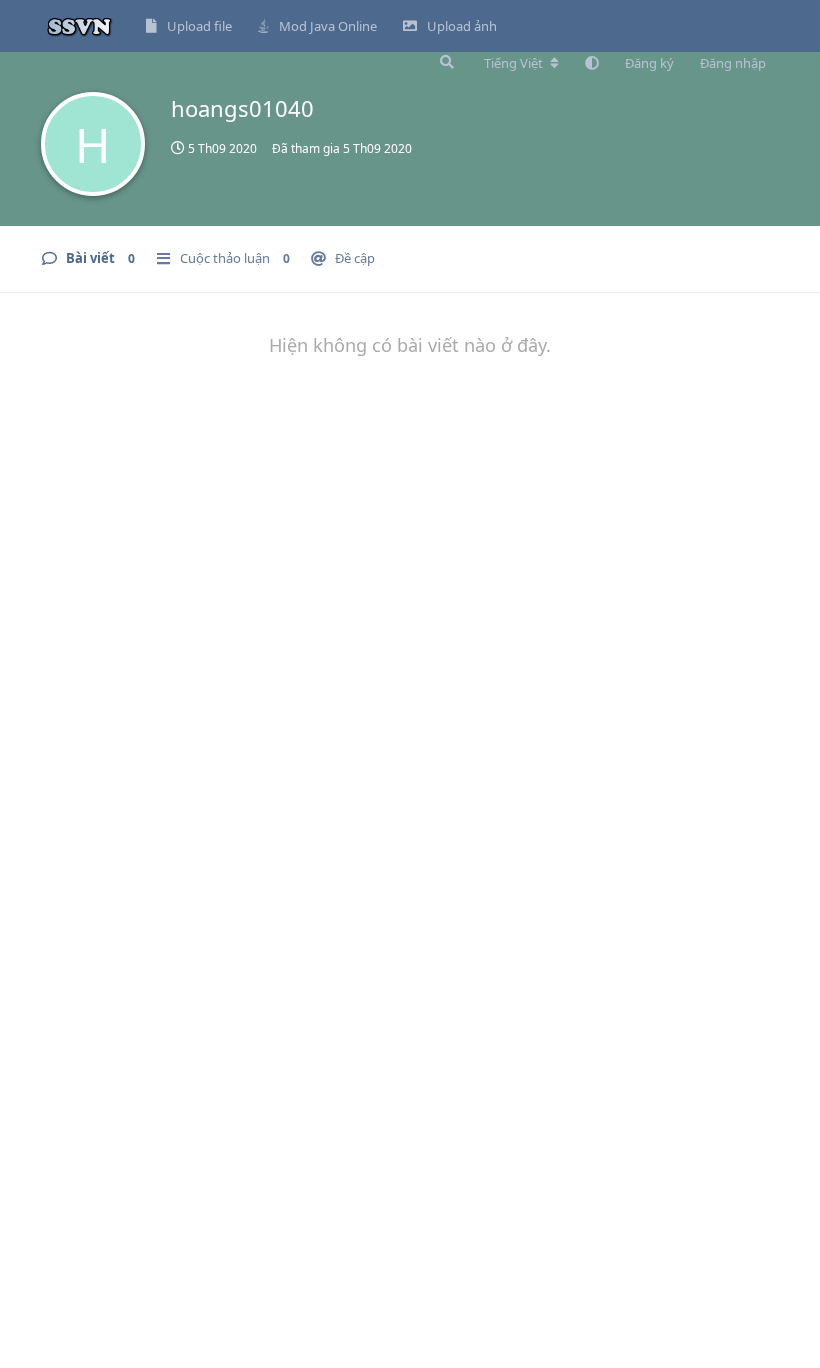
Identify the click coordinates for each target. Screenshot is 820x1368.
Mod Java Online (328, 26)
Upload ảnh (462, 26)
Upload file (199, 26)
